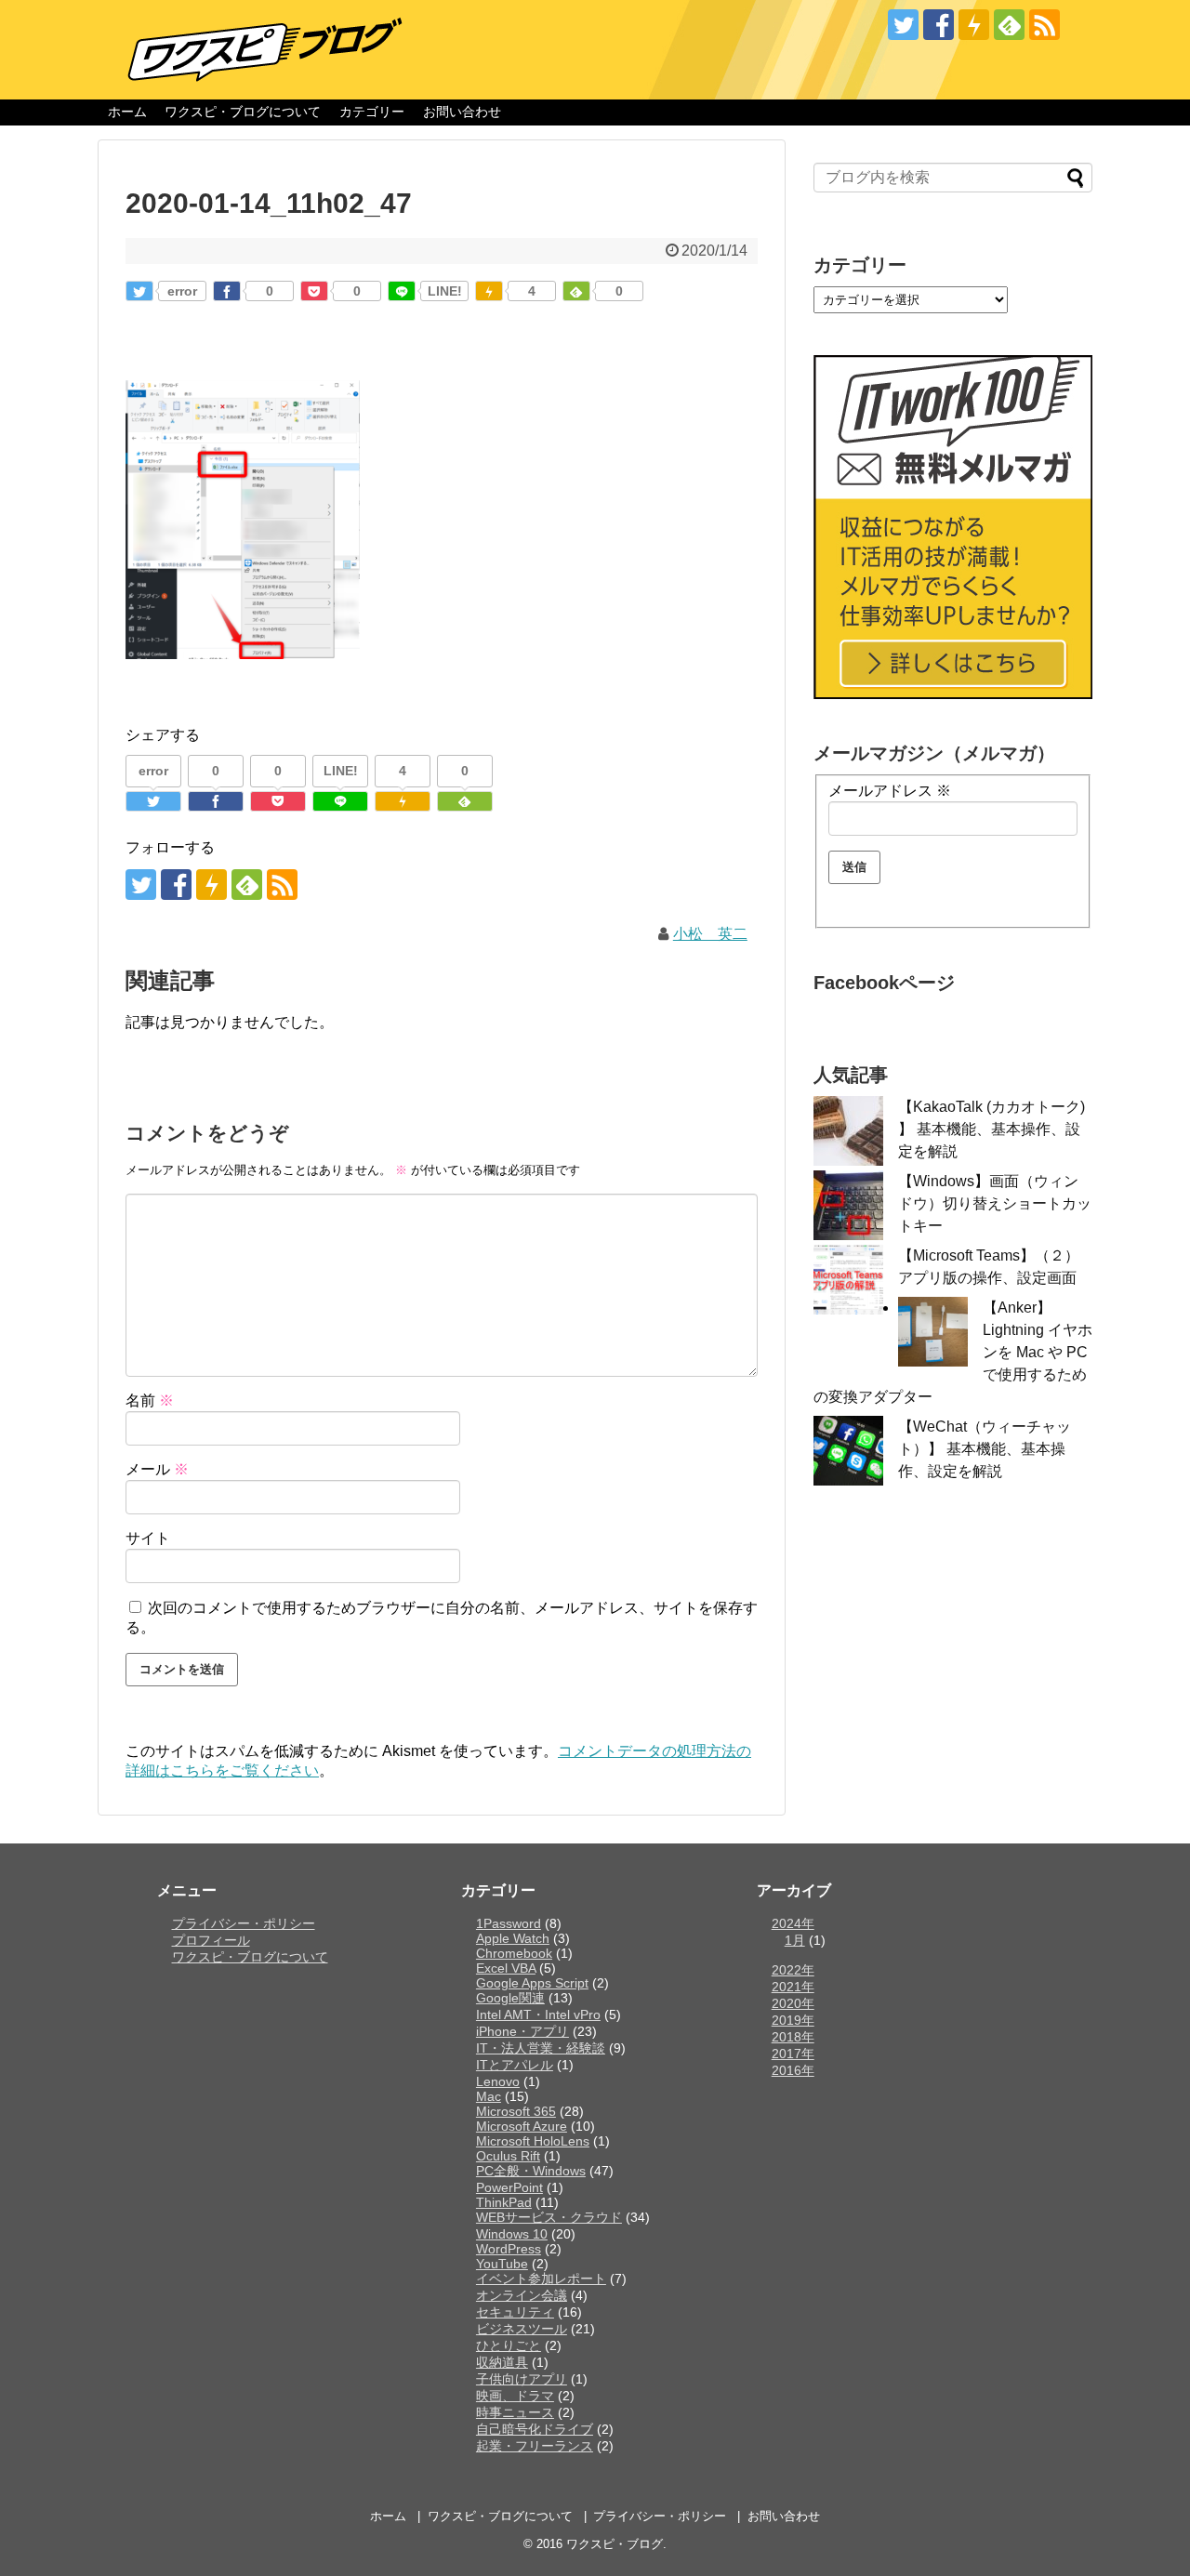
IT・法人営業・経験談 (541, 2048)
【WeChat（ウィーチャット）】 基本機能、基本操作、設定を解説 (985, 1449)
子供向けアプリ (522, 2379)
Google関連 (510, 1998)
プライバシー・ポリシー (244, 1923)
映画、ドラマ (515, 2396)
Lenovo (498, 2081)
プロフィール (211, 1940)
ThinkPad (504, 2202)
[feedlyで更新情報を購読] (1009, 25)
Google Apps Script (532, 1983)
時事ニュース (515, 2412)
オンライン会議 (522, 2295)
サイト (148, 1538)
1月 (795, 1940)
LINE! (445, 291)
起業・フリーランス (535, 2446)
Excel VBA (506, 1968)
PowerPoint (509, 2187)
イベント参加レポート (541, 2279)
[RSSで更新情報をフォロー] (1045, 25)
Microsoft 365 (516, 2111)
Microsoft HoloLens (533, 2141)
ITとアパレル (515, 2065)
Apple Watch (513, 1938)
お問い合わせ (462, 112)
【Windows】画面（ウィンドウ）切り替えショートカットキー (995, 1203)
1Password (509, 1923)
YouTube (502, 2264)
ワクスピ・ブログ (615, 2544)
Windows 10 (512, 2234)
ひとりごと (509, 2345)
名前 (150, 1400)
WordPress (509, 2249)
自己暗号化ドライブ (535, 2429)
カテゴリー (372, 112)
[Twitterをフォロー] (903, 25)
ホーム (127, 112)
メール (157, 1469)
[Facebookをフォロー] (939, 25)
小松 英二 (710, 934)
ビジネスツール (522, 2329)
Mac (489, 2096)
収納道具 (502, 2362)
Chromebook (514, 1953)
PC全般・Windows (531, 2171)
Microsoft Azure (522, 2126)
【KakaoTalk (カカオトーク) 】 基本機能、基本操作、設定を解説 (992, 1129)
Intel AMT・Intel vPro (538, 2015)
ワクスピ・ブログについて (243, 112)
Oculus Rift (508, 2156)
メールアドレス (890, 791)
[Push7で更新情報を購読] (974, 25)
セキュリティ (515, 2312)
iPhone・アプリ (522, 2031)
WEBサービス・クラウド (549, 2217)
